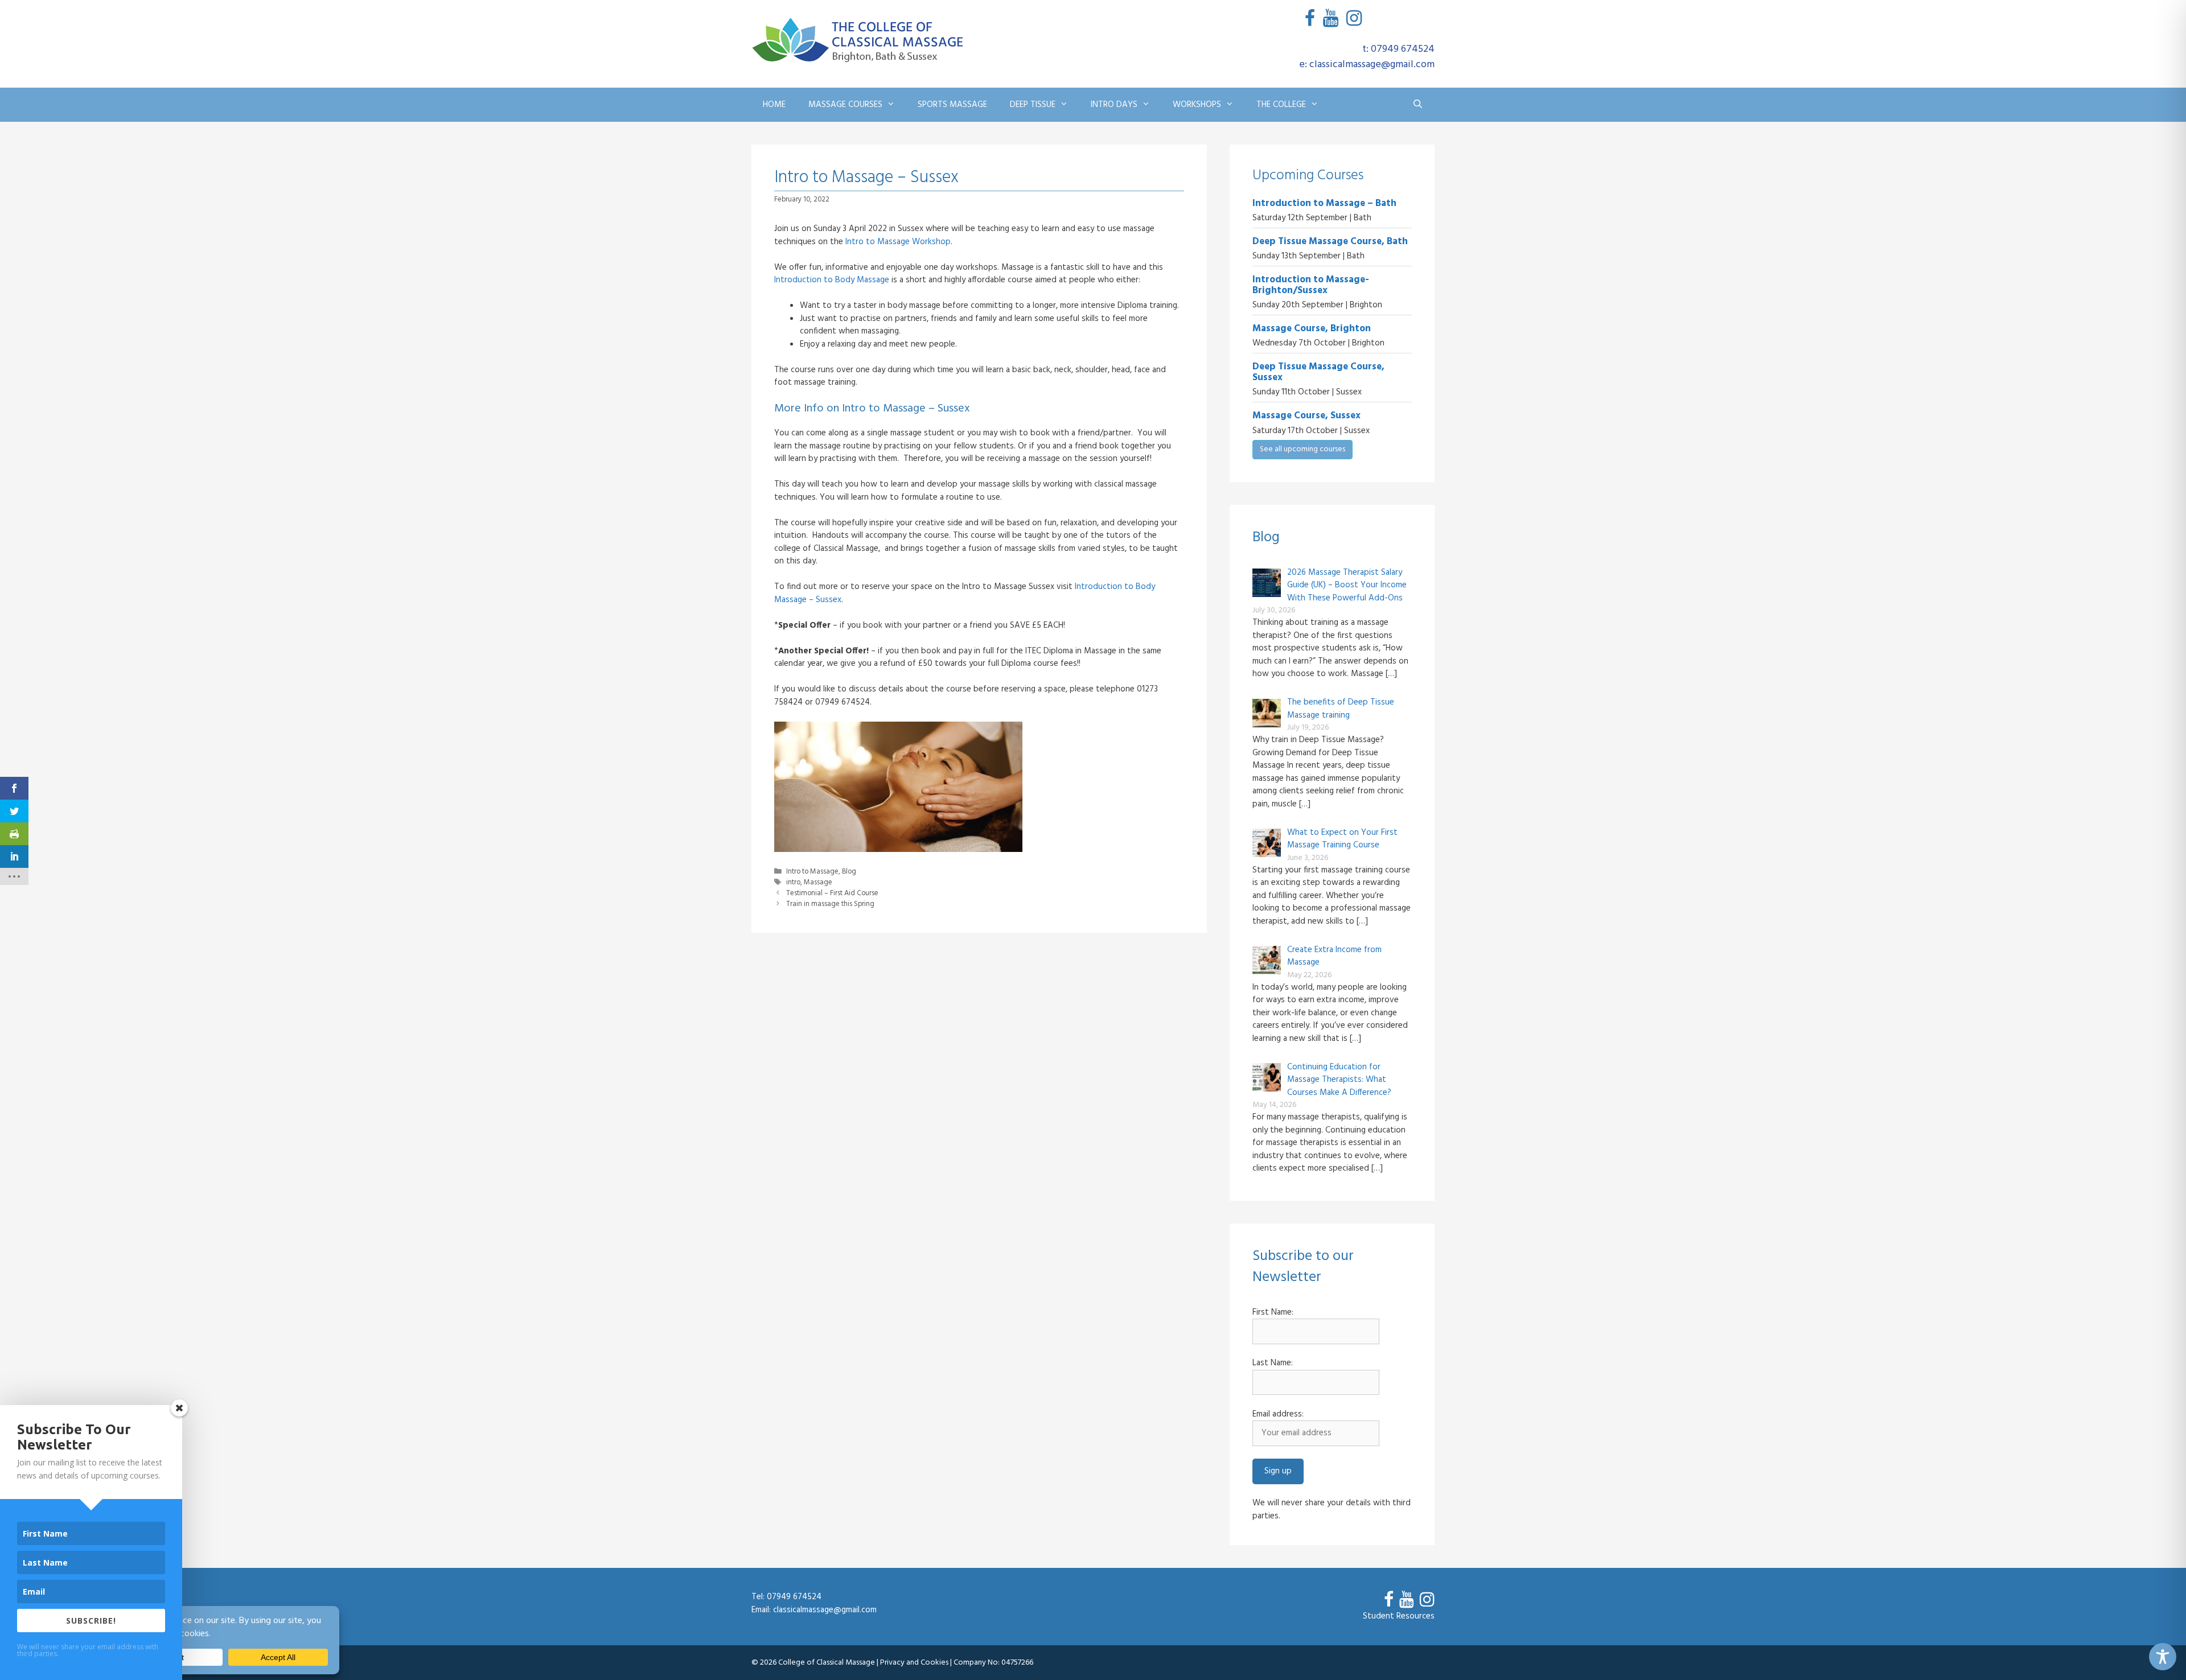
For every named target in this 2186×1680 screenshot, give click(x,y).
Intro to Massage (812, 872)
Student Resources (1399, 1616)
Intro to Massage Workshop (898, 242)
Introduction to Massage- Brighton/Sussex (1311, 285)
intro (793, 883)
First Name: (1273, 1313)
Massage (818, 883)
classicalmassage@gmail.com (825, 1610)
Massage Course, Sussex (1306, 416)
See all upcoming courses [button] (1302, 449)
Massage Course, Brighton (1312, 329)
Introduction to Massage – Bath (1324, 203)
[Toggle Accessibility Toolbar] (2163, 1657)
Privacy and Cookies (914, 1663)
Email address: (1278, 1415)
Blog (849, 872)
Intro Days (1114, 105)
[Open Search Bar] (1418, 105)
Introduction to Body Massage (832, 280)
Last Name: (1273, 1363)
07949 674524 (794, 1597)
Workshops (1197, 105)
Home (774, 105)
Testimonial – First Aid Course (832, 893)
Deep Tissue (1033, 105)
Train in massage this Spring (830, 904)
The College (1281, 105)
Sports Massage (952, 105)
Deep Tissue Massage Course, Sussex (1318, 372)
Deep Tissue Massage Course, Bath (1330, 242)
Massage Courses (845, 105)
